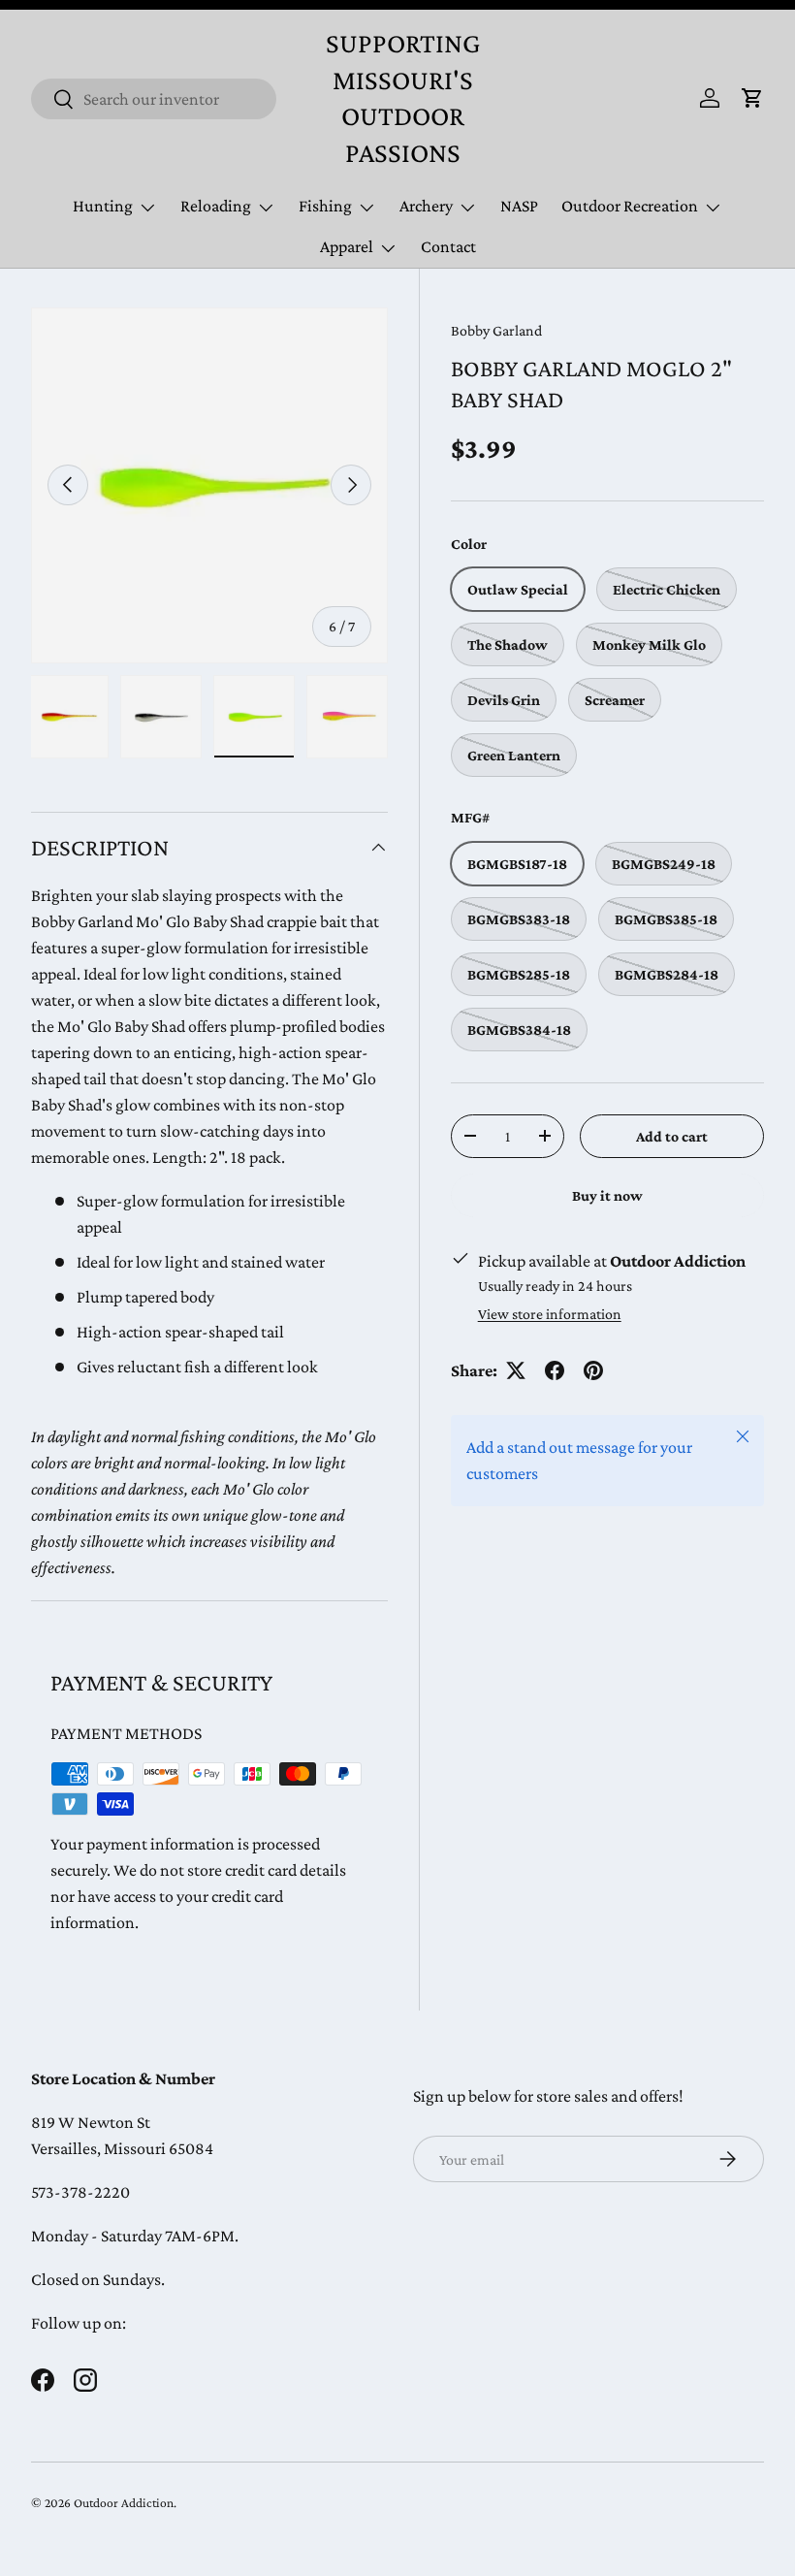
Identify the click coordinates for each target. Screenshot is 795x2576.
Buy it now (607, 1195)
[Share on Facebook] (555, 1370)
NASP (519, 206)
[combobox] (154, 99)
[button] (752, 98)
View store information (550, 1314)
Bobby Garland (496, 330)
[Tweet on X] (516, 1370)
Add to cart (672, 1136)
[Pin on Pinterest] (593, 1370)
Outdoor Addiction (124, 2503)
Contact (448, 246)
